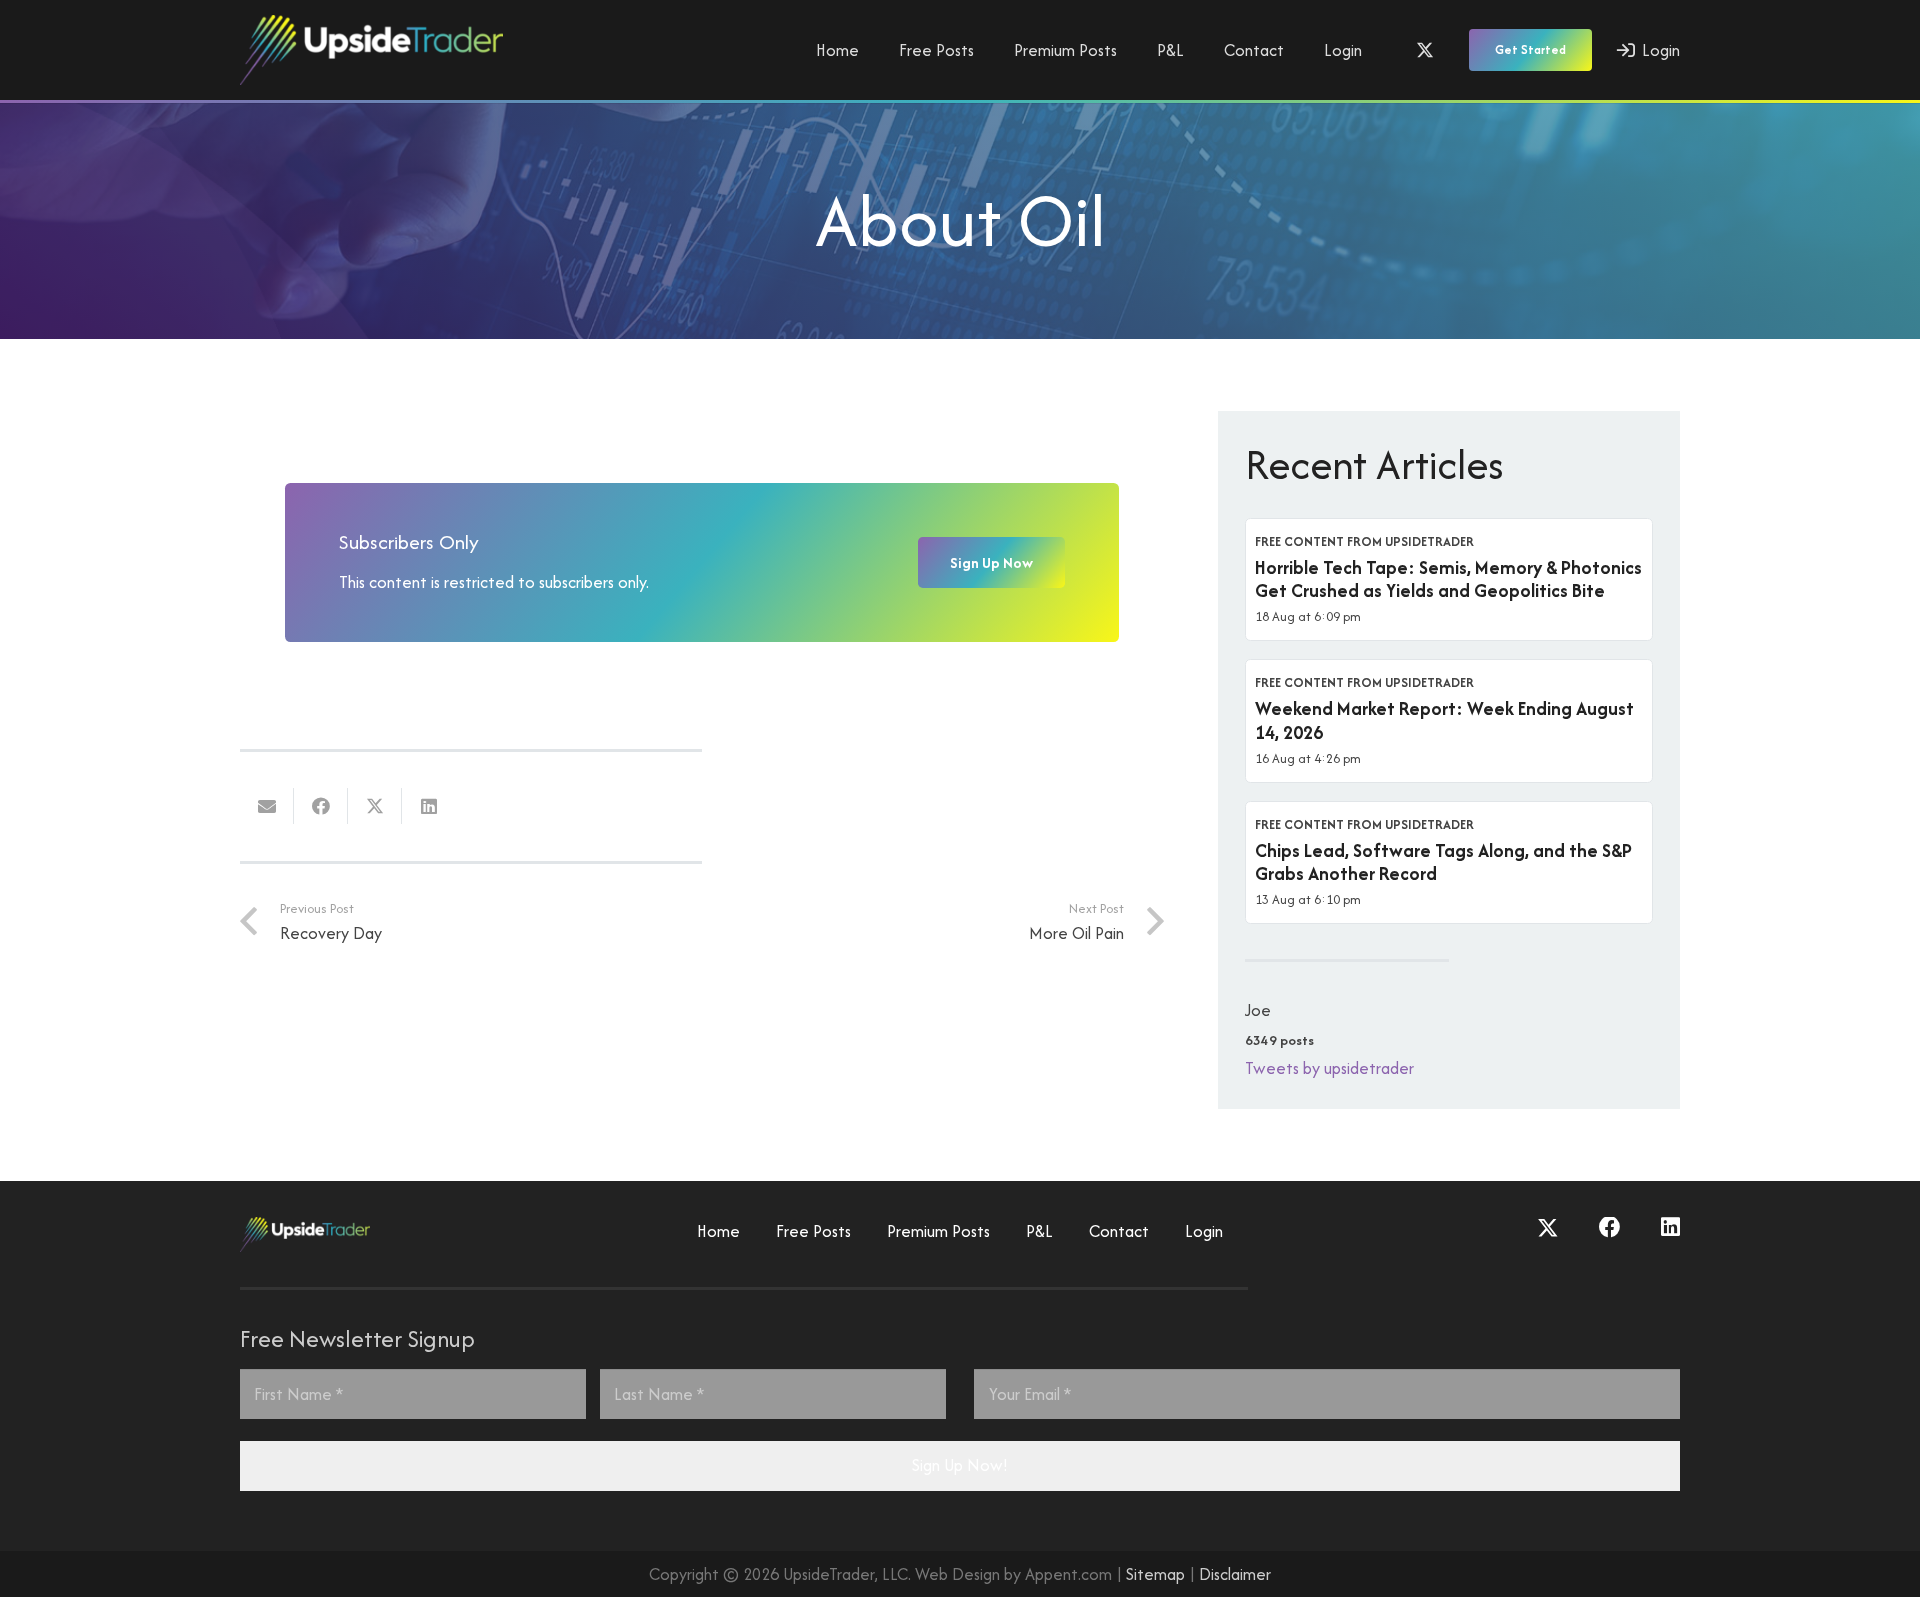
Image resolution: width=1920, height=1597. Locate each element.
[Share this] (321, 806)
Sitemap (1155, 1574)
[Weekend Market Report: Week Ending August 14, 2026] (1449, 721)
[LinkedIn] (1670, 1228)
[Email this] (267, 806)
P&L (1039, 1231)
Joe (1258, 1010)
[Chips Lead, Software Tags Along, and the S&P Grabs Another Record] (1449, 863)
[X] (1425, 50)
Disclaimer (1235, 1574)
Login (1204, 1231)
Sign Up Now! (960, 1465)
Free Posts (813, 1231)
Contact (1119, 1231)
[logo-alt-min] (371, 50)
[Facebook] (1610, 1228)
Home (718, 1231)
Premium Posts (938, 1231)
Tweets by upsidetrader (1329, 1068)
